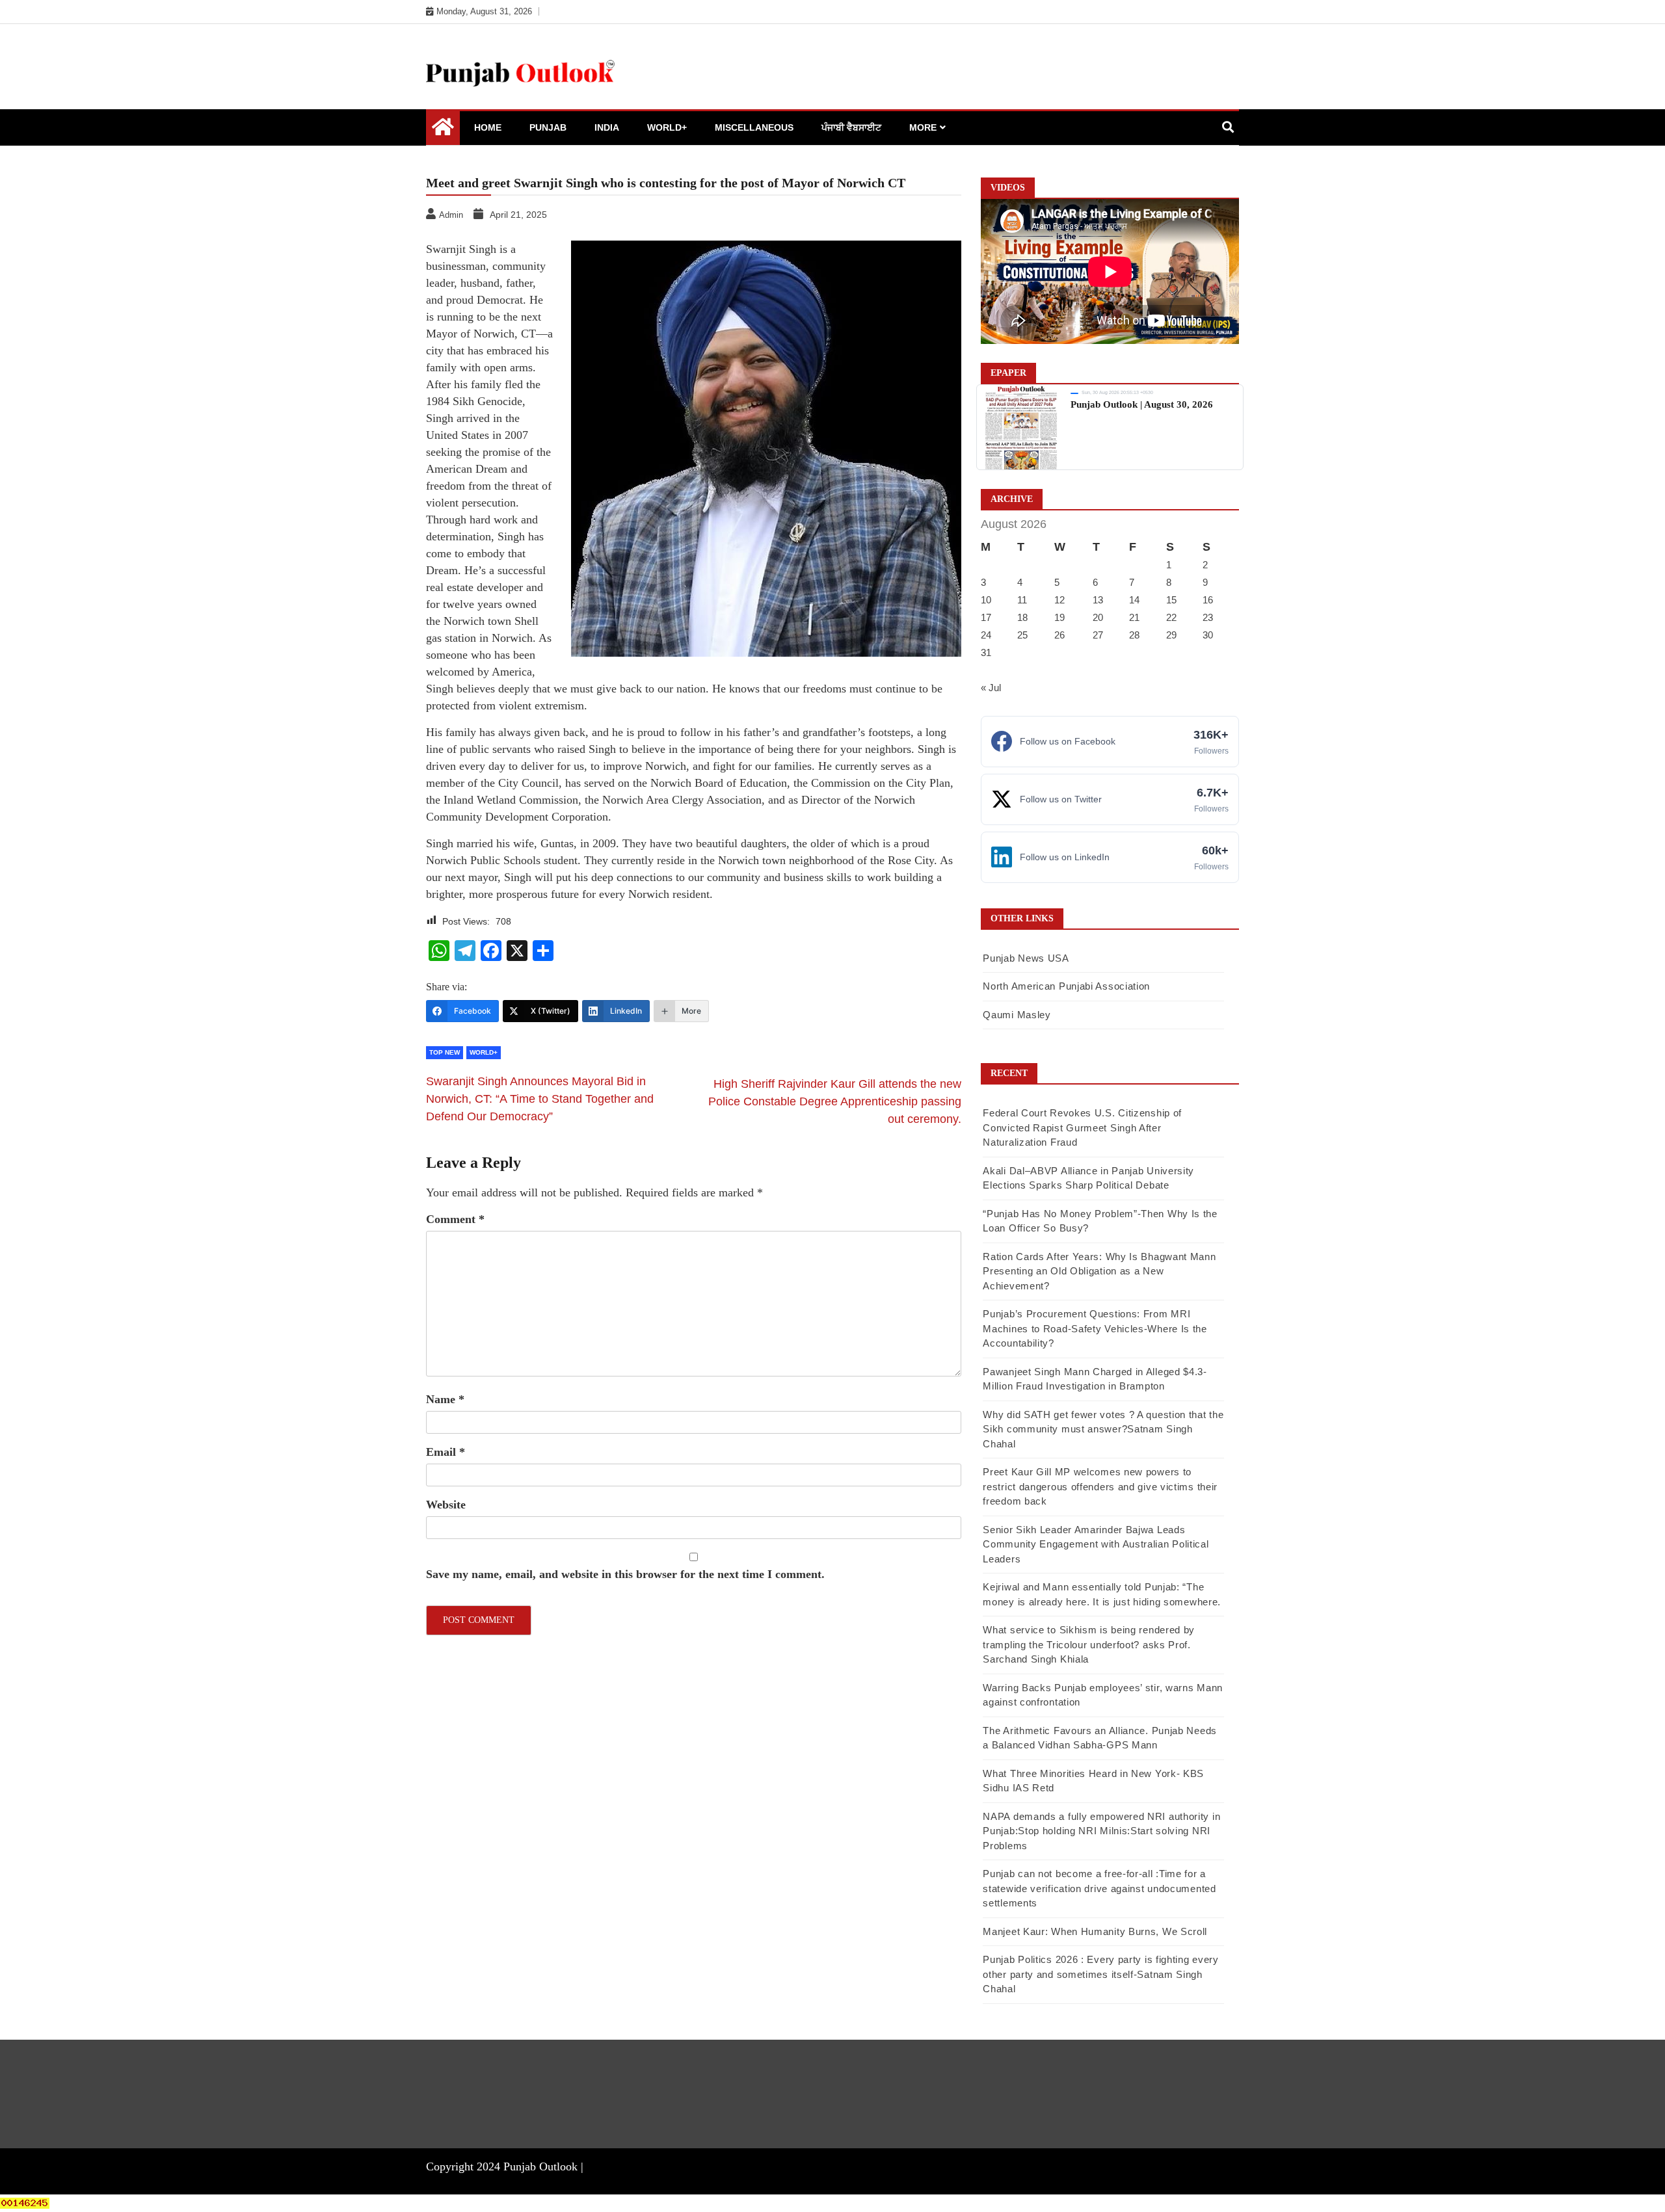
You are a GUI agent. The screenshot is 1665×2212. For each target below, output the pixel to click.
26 (1059, 635)
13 (1098, 600)
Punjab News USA (1026, 958)
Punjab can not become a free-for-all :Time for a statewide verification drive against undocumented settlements (1099, 1888)
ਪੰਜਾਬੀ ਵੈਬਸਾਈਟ (851, 127)
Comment (455, 1219)
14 (1134, 600)
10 (986, 600)
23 (1208, 617)
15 (1171, 600)
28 (1134, 635)
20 (1098, 617)
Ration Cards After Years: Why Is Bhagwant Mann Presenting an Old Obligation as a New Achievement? (1099, 1271)
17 (986, 617)
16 (1208, 600)
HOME (488, 127)
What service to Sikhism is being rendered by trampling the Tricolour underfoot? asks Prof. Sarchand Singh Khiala (1089, 1644)
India (607, 127)
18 (1022, 617)
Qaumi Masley (1017, 1015)
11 (1022, 600)
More (923, 127)
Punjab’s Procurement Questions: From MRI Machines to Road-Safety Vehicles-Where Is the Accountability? (1095, 1328)
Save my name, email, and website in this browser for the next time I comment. (625, 1574)
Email (446, 1452)
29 (1171, 635)
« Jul (991, 688)
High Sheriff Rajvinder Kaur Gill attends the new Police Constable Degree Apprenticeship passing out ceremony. (835, 1101)
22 (1171, 617)
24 (986, 635)
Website (446, 1505)
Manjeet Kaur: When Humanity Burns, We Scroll (1095, 1931)
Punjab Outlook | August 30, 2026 (1142, 404)
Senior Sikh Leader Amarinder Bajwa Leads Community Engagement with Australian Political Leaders (1096, 1544)
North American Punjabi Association (1066, 986)
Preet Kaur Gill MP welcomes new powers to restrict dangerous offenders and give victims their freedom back (1100, 1486)
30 (1208, 635)
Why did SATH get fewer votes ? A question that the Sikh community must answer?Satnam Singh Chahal (1103, 1429)
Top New (445, 1052)
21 (1134, 617)
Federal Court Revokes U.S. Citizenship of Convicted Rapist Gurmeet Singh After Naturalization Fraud (1082, 1127)
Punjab (548, 127)
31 (986, 652)
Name (445, 1399)
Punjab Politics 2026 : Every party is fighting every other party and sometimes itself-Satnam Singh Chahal (1100, 1974)
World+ (667, 127)
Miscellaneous (754, 127)
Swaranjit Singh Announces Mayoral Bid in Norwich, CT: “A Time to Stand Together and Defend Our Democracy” (540, 1099)
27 (1098, 635)
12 (1059, 600)
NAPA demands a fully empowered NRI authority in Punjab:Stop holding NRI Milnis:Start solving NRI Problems (1101, 1831)
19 (1059, 617)
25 (1022, 635)
